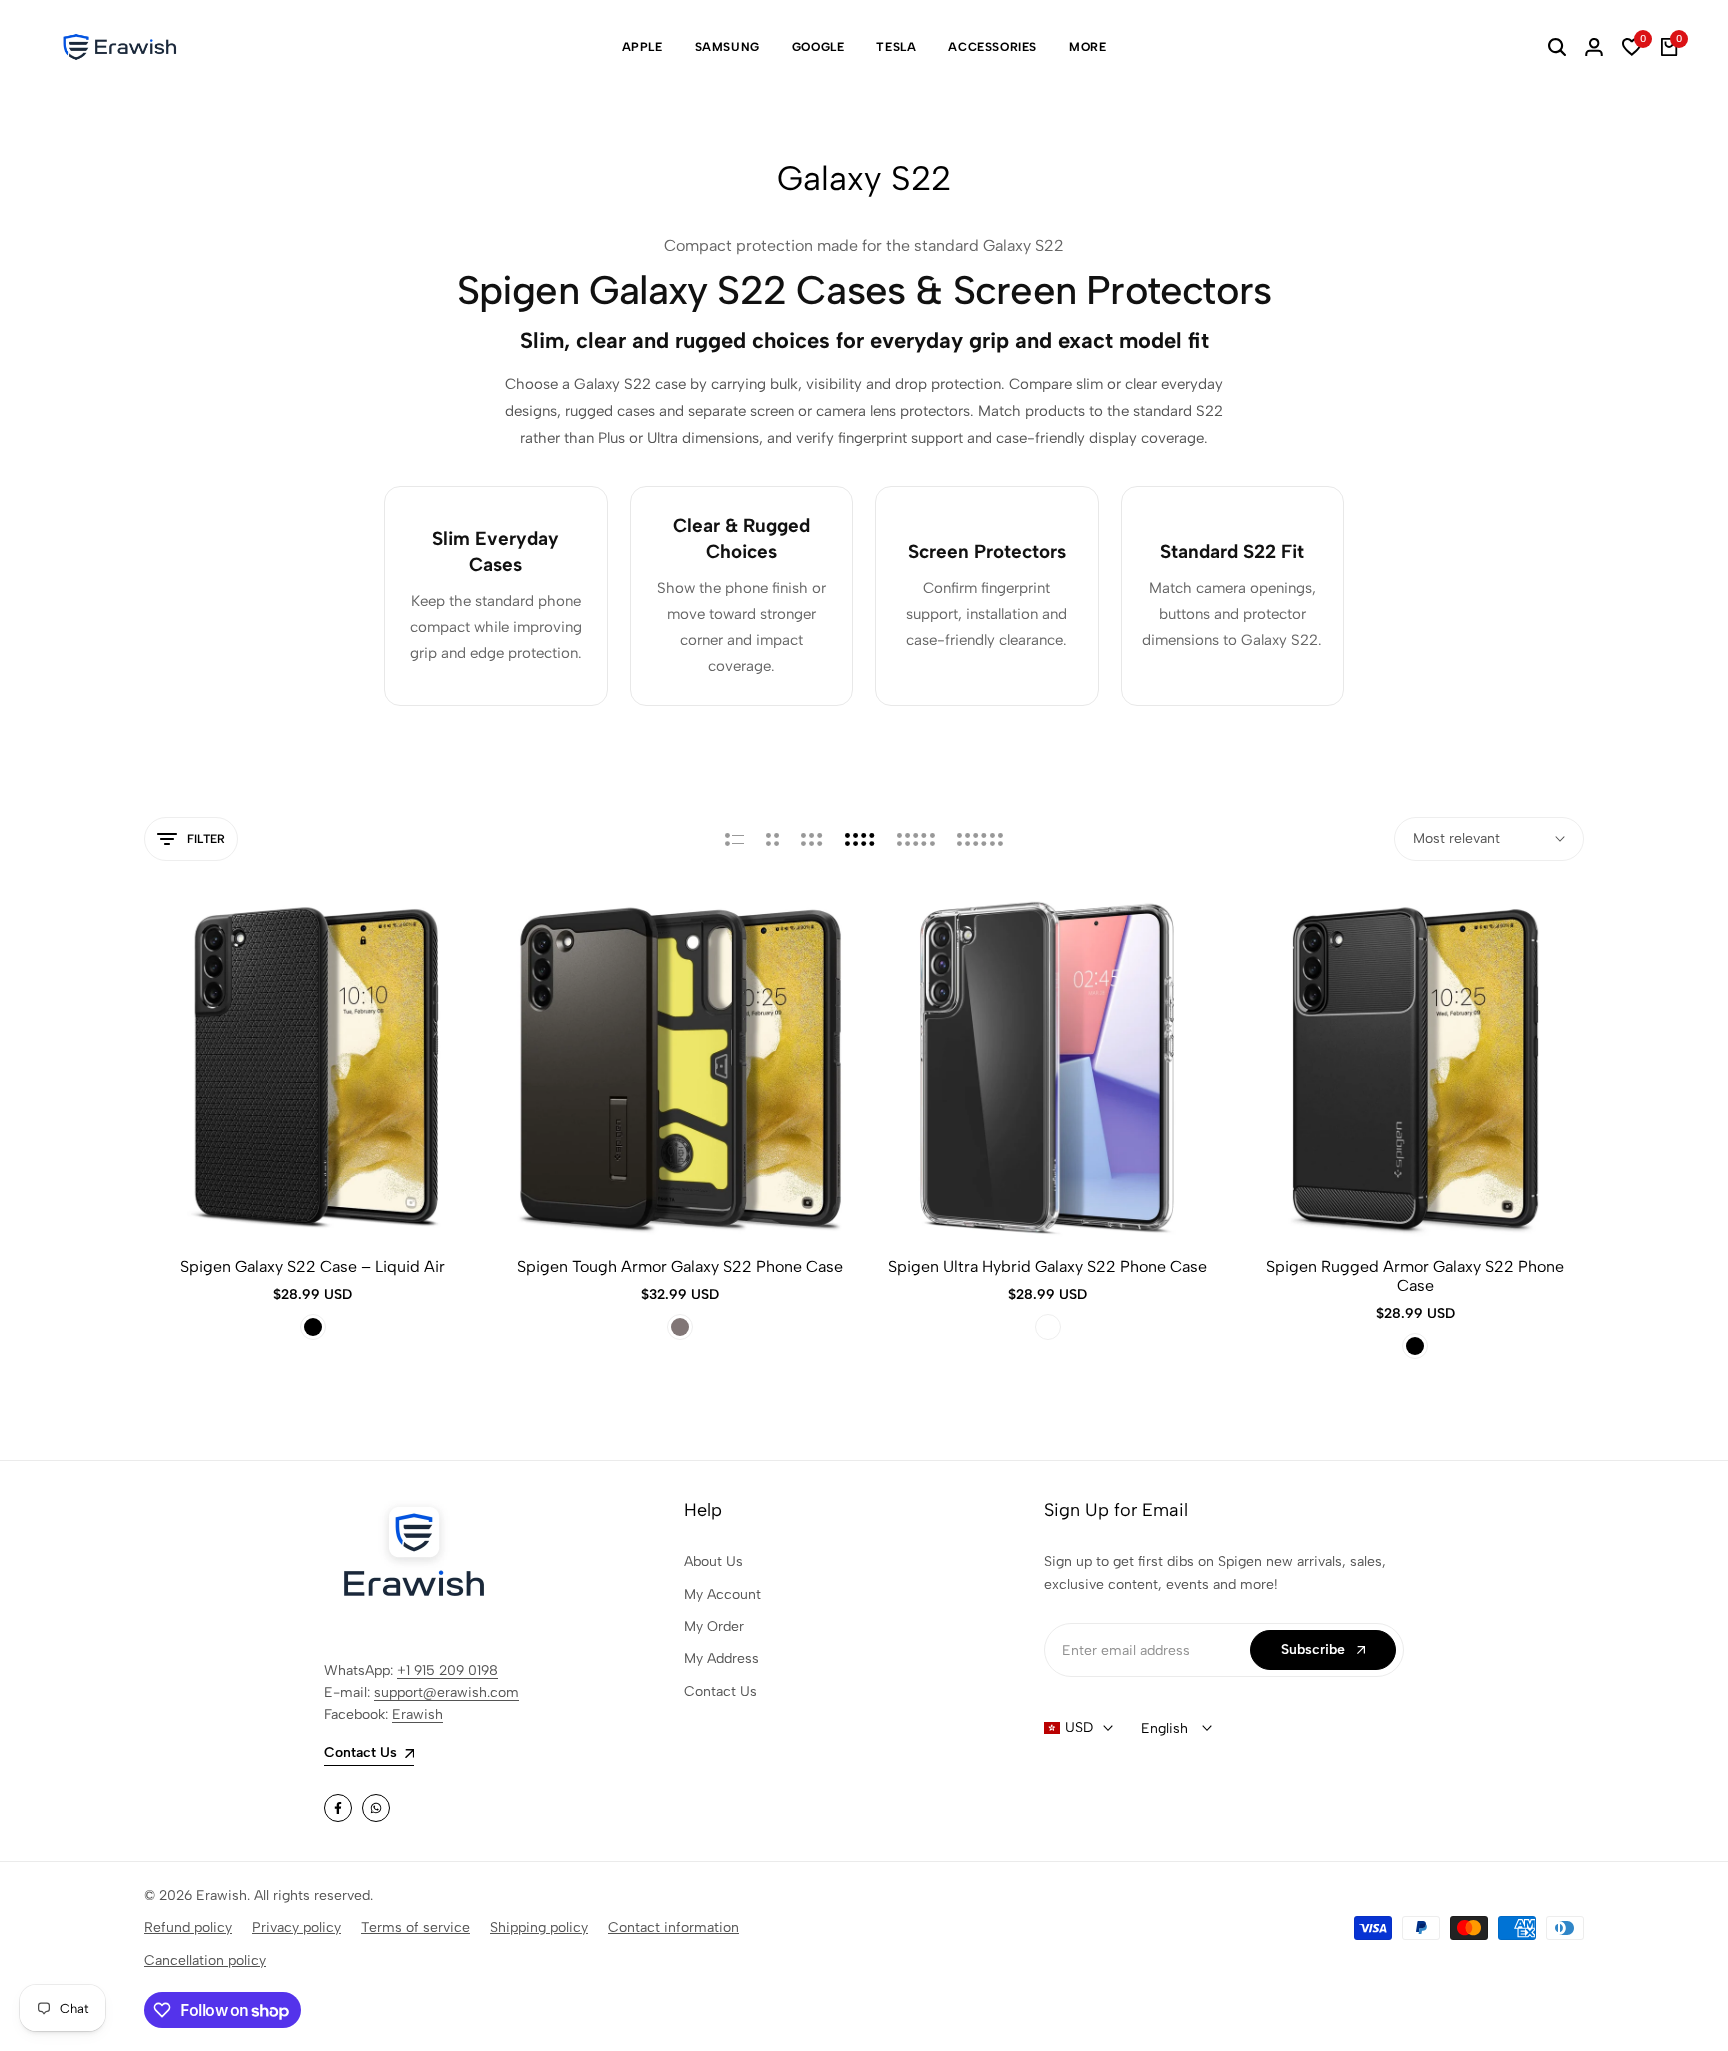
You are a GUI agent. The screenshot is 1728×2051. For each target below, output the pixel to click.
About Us (713, 1561)
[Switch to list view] (734, 839)
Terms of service (415, 1927)
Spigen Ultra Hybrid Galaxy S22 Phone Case (1047, 1266)
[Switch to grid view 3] (812, 839)
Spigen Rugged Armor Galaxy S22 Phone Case (1415, 1276)
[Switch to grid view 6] (980, 839)
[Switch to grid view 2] (772, 839)
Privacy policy (296, 1927)
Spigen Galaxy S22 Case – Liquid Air (312, 1266)
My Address (721, 1658)
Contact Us (720, 1691)
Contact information (673, 1927)
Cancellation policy (205, 1960)
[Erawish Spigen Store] (120, 47)
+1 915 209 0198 (447, 1670)
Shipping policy (539, 1927)
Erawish (417, 1714)
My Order (714, 1626)
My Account (722, 1594)
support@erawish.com (446, 1692)
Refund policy (188, 1927)
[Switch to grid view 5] (916, 839)
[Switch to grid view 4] (860, 839)
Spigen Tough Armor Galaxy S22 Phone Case (680, 1266)
